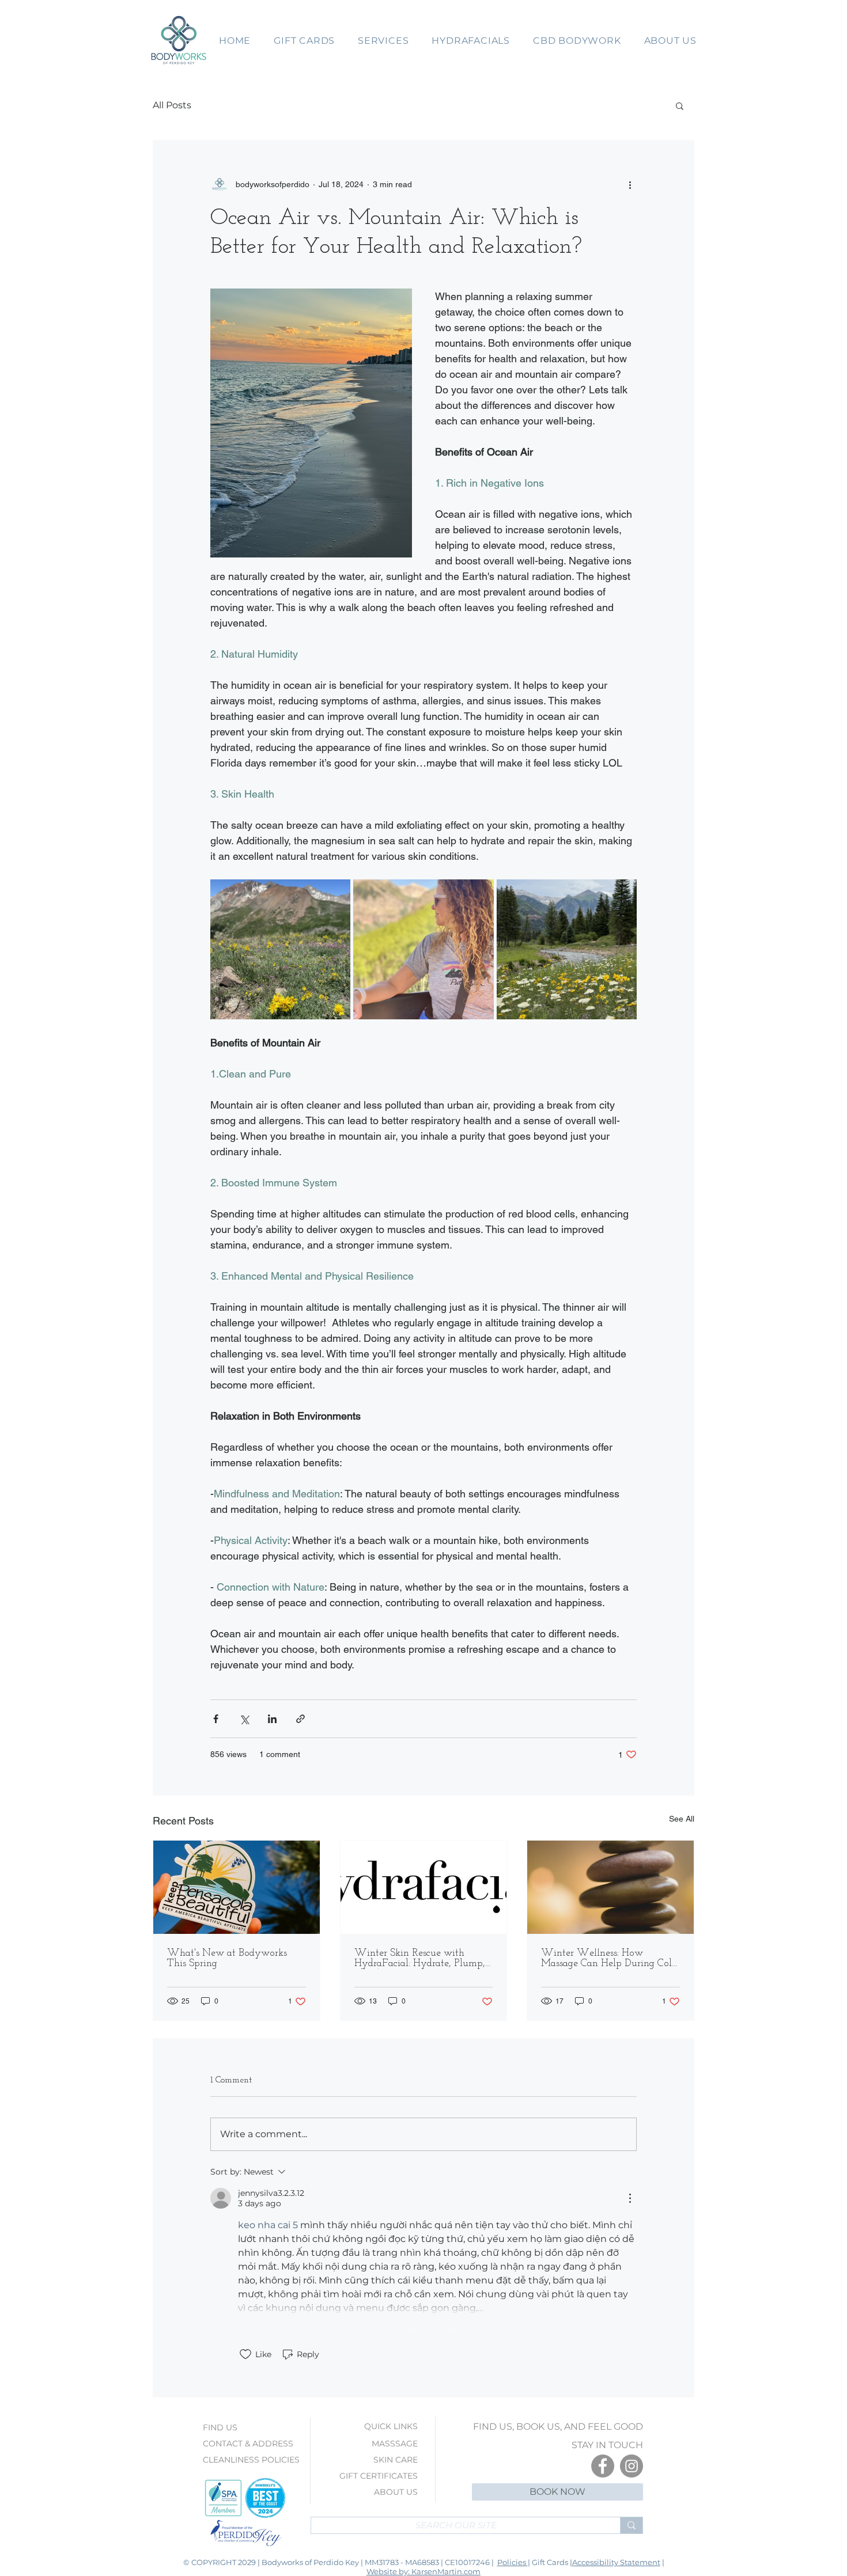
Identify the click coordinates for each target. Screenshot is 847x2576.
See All (682, 1819)
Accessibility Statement (616, 2562)
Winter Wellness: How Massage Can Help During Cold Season (609, 1959)
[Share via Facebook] (216, 1719)
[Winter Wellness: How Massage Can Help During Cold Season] (610, 1887)
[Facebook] (603, 2466)
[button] (304, 41)
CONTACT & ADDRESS (248, 2444)
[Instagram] (632, 2466)
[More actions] (630, 184)
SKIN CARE (396, 2460)
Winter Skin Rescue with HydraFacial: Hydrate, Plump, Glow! (420, 1959)
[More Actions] (630, 2198)
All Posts (172, 105)
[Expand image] (280, 949)
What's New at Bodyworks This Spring (227, 1959)
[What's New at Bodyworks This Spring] (237, 1887)
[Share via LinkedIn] (272, 1719)
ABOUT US (396, 2492)
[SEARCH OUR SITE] (631, 2525)
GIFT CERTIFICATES (379, 2476)
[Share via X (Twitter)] (244, 1719)
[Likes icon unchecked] (245, 2354)
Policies (513, 2562)
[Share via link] (300, 1719)
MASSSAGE (395, 2444)
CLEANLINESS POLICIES (251, 2460)
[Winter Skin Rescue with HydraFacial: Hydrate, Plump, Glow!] (424, 1887)
